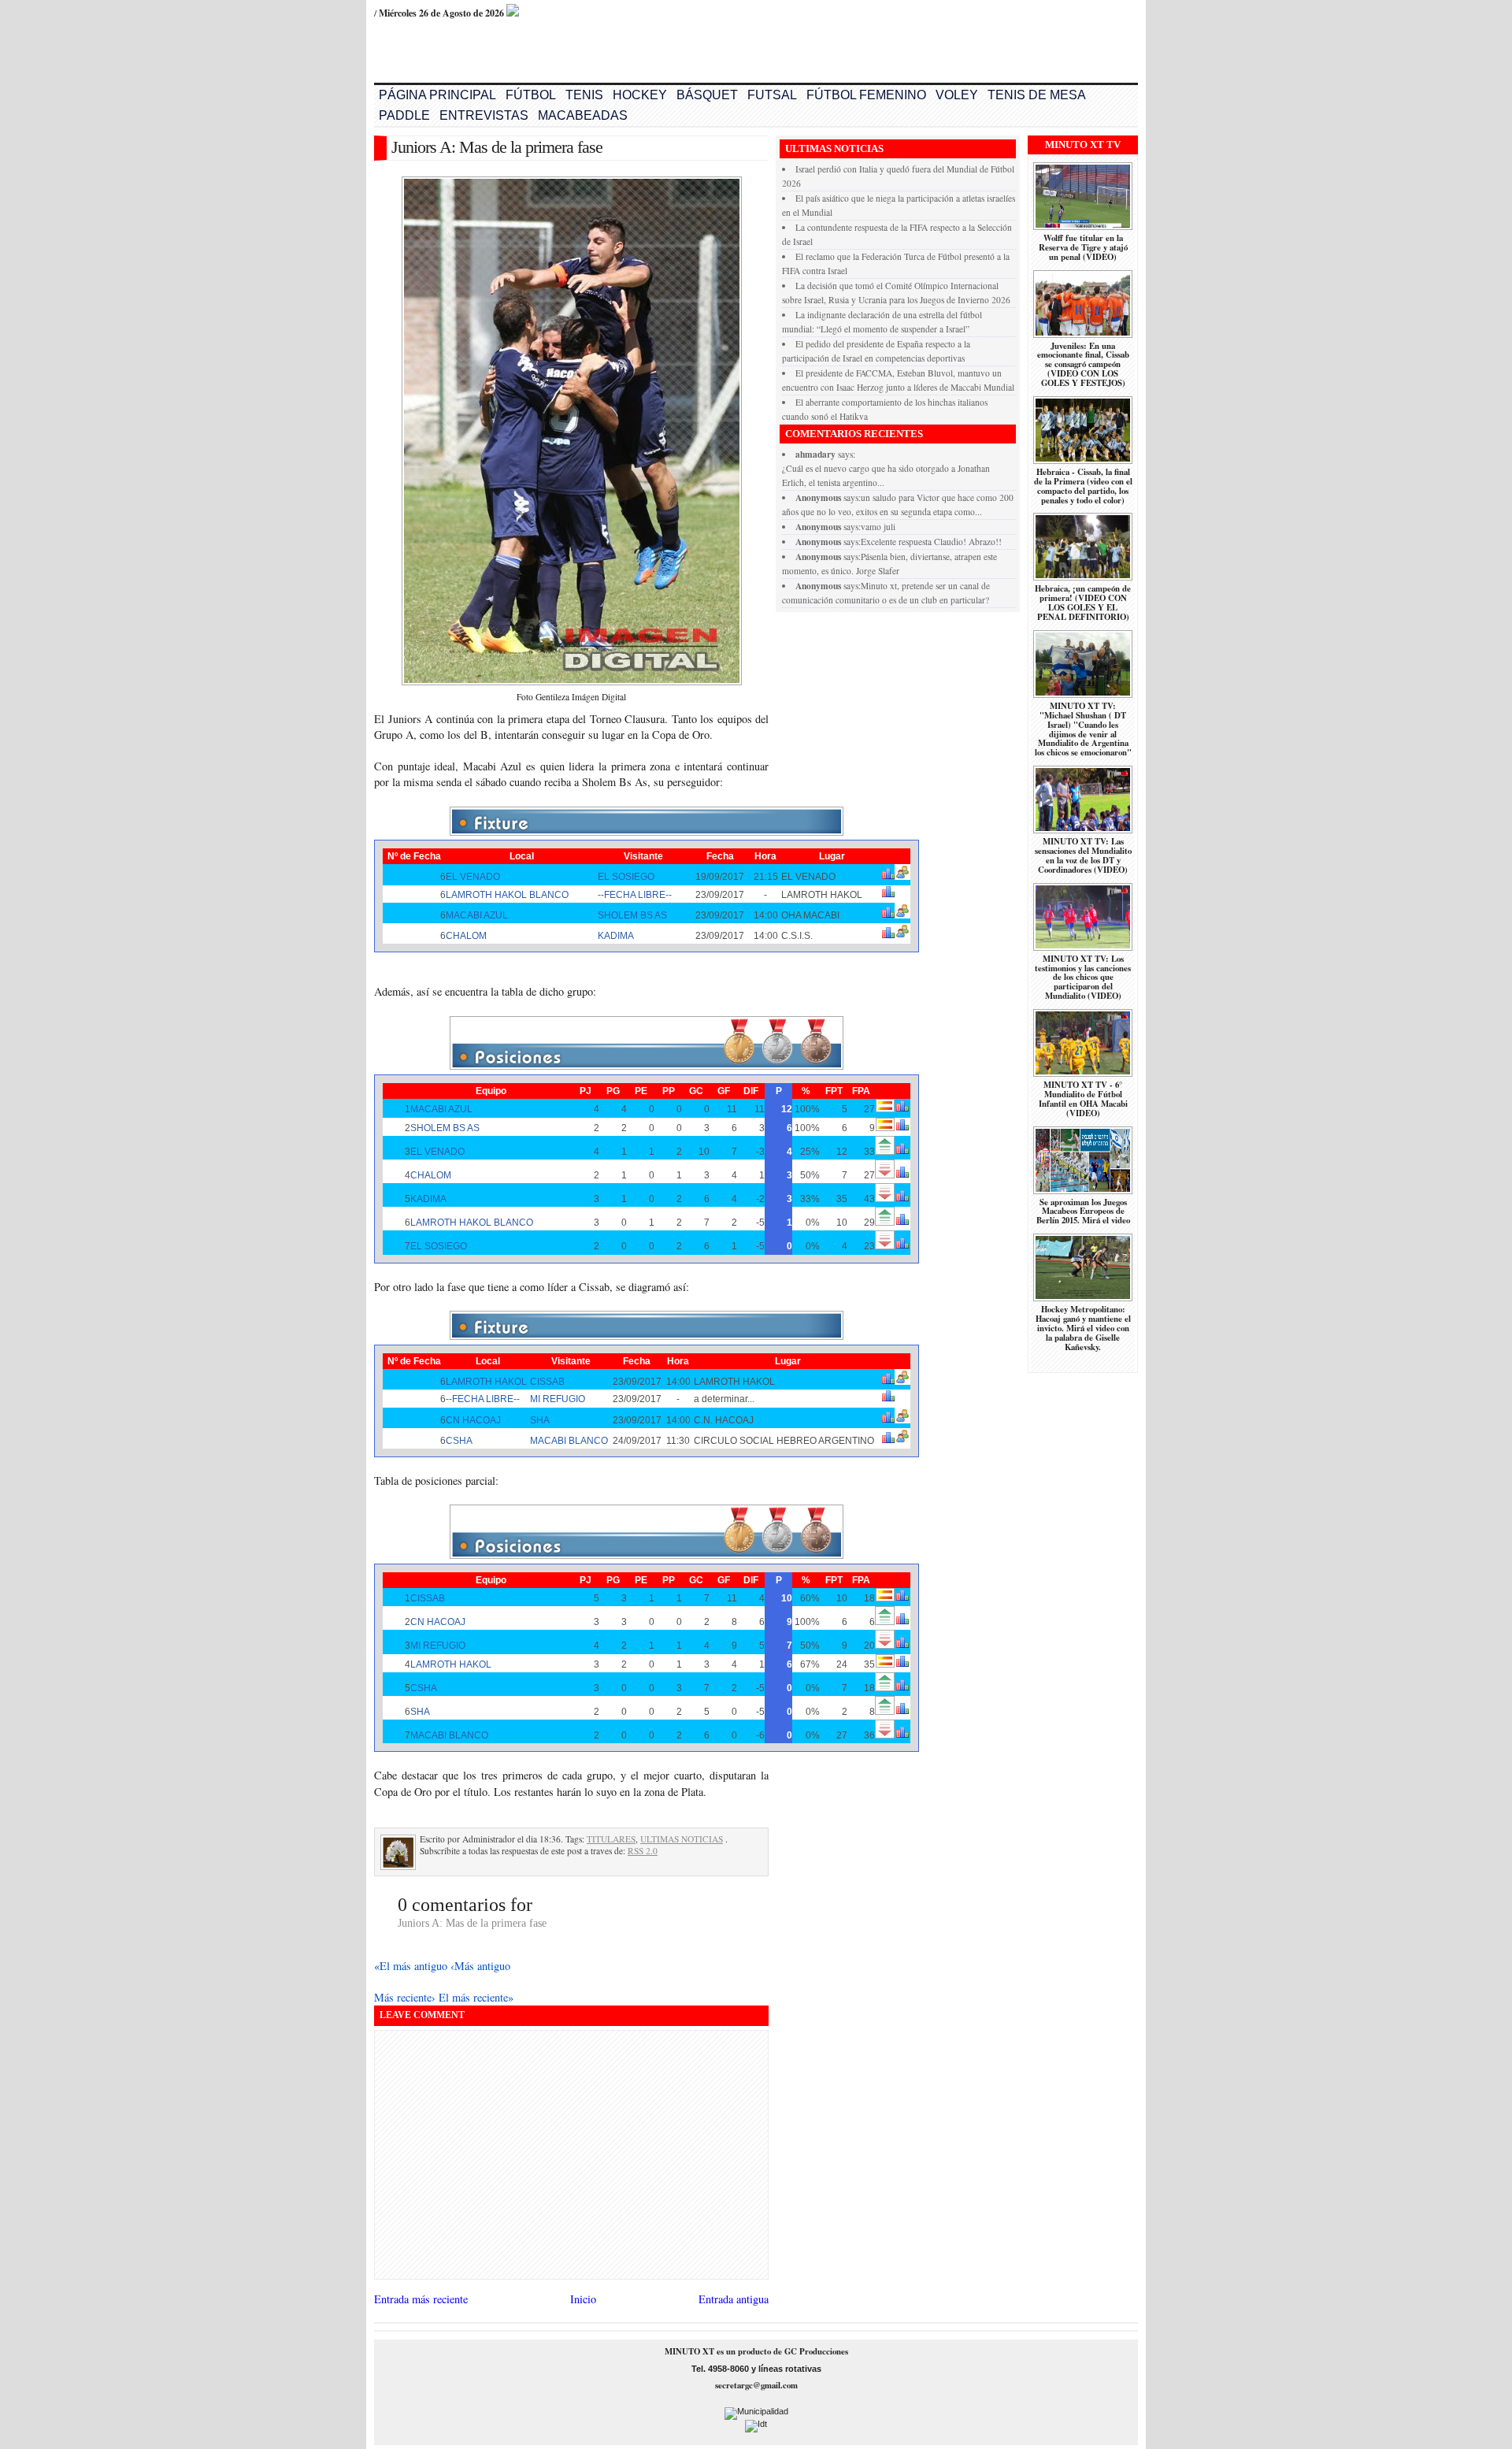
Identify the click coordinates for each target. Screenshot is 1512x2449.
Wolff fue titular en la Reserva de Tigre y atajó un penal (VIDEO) (1083, 247)
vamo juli (878, 527)
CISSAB (547, 1382)
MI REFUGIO (558, 1399)
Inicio (583, 2299)
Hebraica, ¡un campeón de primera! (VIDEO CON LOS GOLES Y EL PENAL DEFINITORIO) (1083, 603)
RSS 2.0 (643, 1851)
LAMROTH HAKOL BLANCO (507, 895)
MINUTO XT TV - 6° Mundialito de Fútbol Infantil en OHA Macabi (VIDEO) (1083, 1099)
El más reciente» (476, 1997)
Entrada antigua (734, 2299)
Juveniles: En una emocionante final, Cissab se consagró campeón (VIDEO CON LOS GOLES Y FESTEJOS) (1083, 365)
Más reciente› (406, 1997)
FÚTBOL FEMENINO (866, 95)
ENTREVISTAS (484, 115)
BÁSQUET (707, 95)
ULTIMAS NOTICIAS (682, 1839)
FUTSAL (772, 95)
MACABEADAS (583, 115)
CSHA (459, 1441)
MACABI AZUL (477, 915)
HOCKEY (640, 95)
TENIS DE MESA (1037, 95)
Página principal (437, 95)
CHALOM (466, 936)
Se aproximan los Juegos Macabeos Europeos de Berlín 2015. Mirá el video (1083, 1212)
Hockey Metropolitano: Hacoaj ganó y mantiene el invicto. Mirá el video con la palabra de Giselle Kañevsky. (1083, 1328)
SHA (540, 1420)
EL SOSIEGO (626, 877)
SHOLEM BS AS (632, 915)
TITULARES (611, 1839)
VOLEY (957, 95)
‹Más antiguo (480, 1966)
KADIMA (616, 936)
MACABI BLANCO (569, 1441)
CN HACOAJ (473, 1420)
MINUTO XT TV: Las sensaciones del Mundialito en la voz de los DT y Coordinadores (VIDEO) (1083, 855)
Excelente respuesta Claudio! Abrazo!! (931, 542)
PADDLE (404, 115)
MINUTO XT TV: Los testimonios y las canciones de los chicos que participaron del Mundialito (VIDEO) (1083, 978)
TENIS (584, 95)
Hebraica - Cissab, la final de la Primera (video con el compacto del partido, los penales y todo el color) (1083, 486)
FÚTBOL (531, 95)
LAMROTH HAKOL (486, 1382)
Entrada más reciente (421, 2299)
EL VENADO (473, 877)
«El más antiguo (412, 1966)
